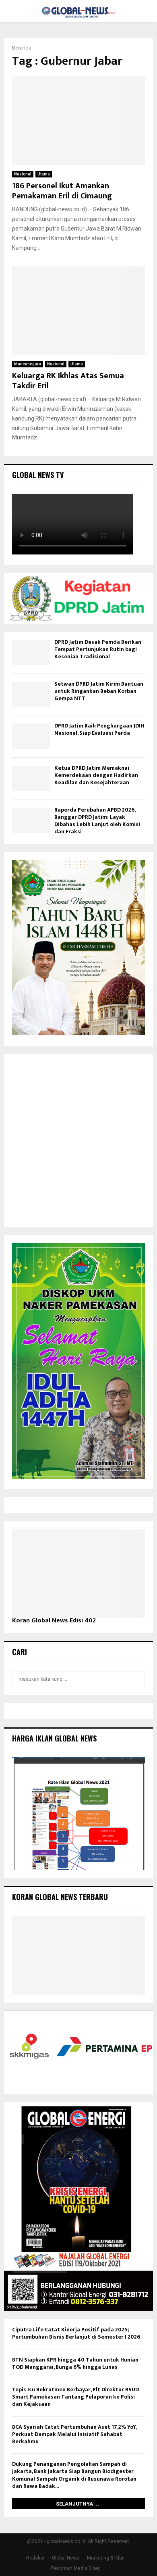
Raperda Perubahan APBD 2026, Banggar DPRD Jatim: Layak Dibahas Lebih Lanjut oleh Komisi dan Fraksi (97, 821)
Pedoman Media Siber (75, 2568)
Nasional (23, 174)
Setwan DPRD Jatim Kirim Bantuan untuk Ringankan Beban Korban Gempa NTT (99, 691)
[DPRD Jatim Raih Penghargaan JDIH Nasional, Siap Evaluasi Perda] (31, 736)
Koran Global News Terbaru (60, 1897)
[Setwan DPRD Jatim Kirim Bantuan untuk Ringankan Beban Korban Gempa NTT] (31, 694)
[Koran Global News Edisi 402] (78, 1574)
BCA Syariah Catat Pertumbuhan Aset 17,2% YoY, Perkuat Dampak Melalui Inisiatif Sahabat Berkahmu (74, 2434)
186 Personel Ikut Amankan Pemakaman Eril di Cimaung (62, 191)
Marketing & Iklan (106, 2558)
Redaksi (35, 2558)
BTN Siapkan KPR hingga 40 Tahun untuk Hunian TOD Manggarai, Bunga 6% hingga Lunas (75, 2363)
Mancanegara (28, 364)
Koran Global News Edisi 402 (54, 1621)
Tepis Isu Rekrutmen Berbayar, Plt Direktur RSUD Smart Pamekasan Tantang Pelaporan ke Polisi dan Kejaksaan (75, 2397)
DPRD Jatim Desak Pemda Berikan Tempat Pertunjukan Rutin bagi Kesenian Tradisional (98, 649)
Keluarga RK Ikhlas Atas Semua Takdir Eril (68, 381)
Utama (44, 174)
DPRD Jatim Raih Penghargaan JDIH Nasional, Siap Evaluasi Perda (99, 729)
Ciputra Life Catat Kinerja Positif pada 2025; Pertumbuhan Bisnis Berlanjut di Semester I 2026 (76, 2333)
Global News (66, 2558)
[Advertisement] (78, 1140)
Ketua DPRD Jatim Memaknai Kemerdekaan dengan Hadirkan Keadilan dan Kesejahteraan (96, 775)
